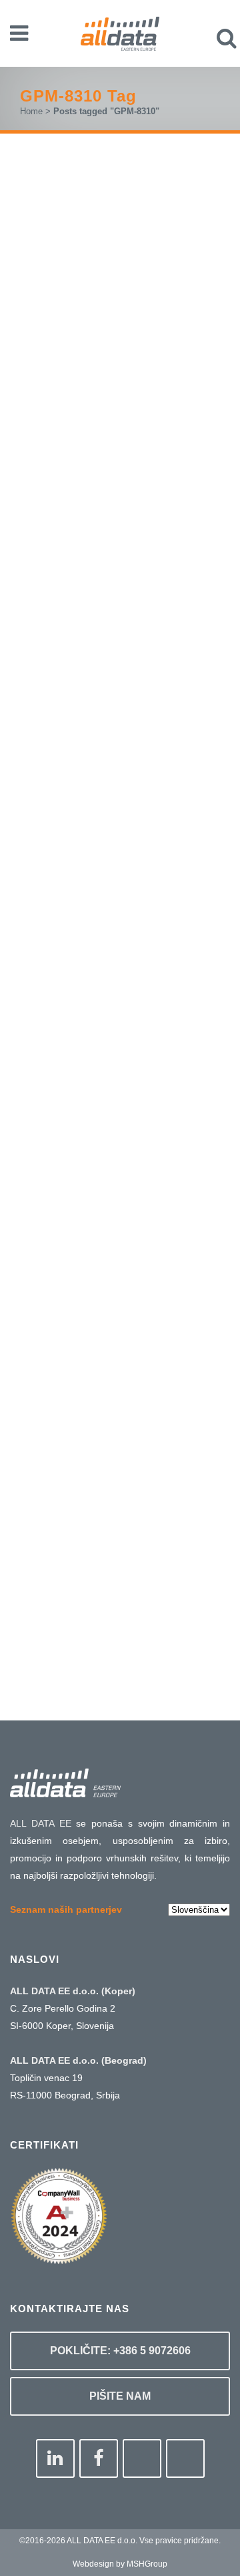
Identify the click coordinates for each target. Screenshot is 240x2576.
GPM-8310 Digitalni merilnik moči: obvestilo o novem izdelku (117, 1496)
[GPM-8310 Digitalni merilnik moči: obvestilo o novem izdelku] (120, 1400)
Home (31, 111)
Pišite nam (120, 2396)
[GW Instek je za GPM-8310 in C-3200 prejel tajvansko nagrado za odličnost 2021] (120, 1085)
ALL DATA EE (41, 1823)
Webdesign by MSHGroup (120, 2564)
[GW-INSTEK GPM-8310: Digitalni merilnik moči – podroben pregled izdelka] (120, 701)
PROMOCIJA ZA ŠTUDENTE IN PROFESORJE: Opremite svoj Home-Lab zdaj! (119, 411)
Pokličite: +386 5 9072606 (120, 2351)
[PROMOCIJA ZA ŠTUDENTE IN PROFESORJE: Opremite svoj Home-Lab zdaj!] (120, 269)
